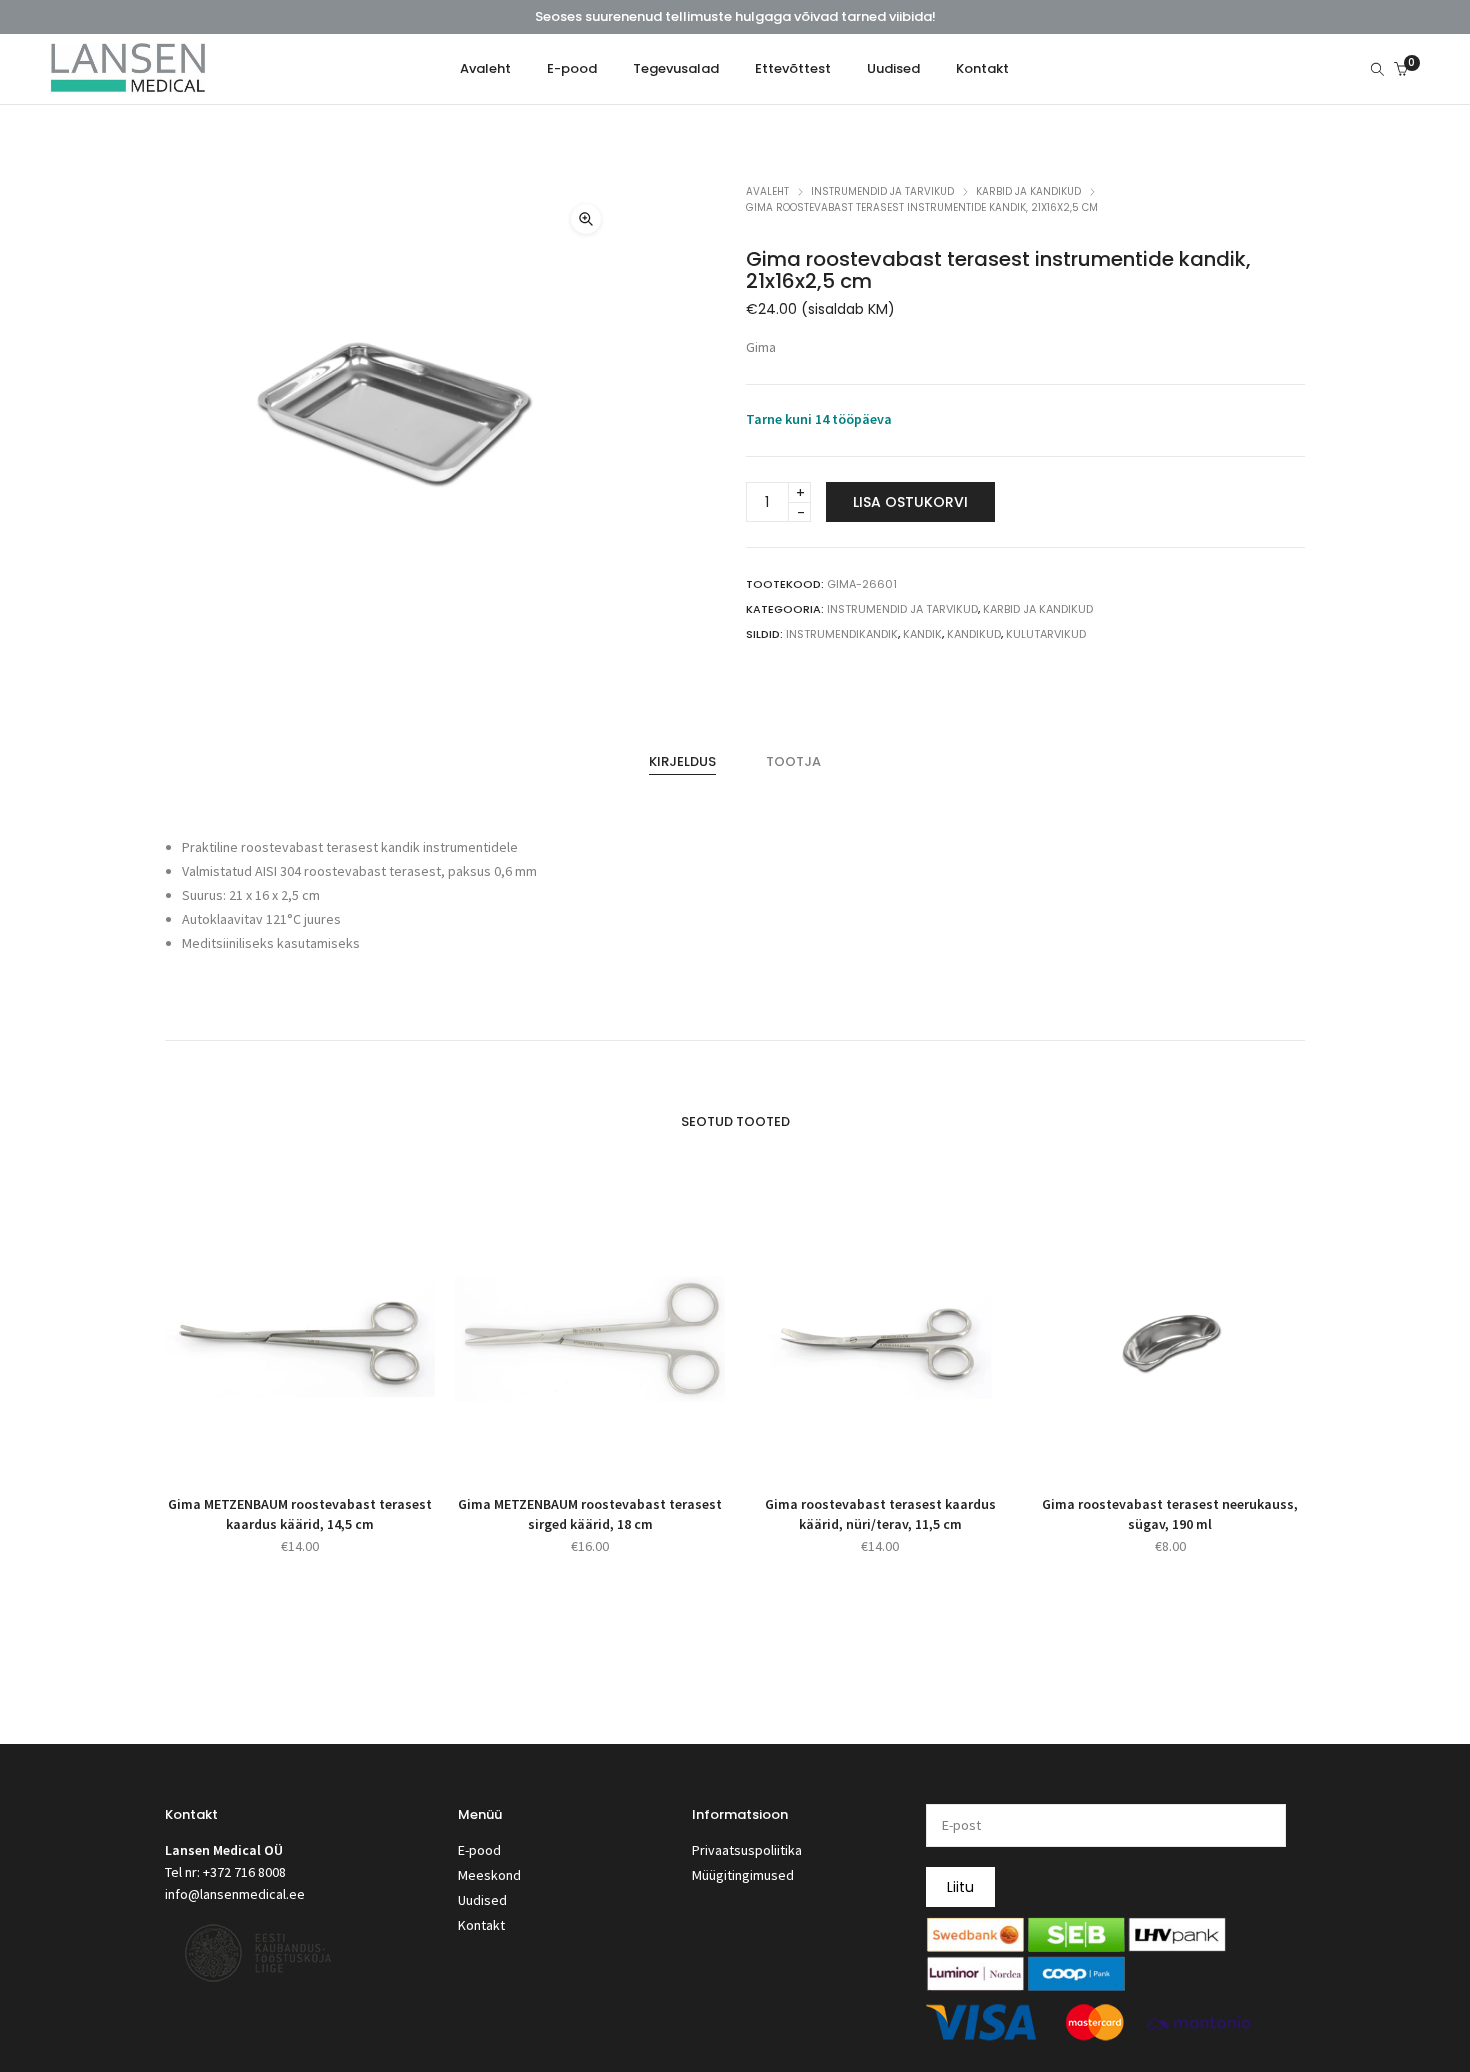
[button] (586, 219)
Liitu (960, 1887)
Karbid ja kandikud (1028, 191)
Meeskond (489, 1875)
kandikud (974, 634)
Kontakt (481, 1925)
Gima (761, 347)
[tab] (682, 762)
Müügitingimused (743, 1875)
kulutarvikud (1046, 634)
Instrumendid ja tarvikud (882, 191)
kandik (922, 634)
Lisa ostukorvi (910, 502)
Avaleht (767, 191)
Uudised (482, 1900)
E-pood (479, 1850)
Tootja (793, 761)
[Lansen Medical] (128, 84)
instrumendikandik (842, 634)
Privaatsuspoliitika (747, 1850)
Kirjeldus (682, 761)
